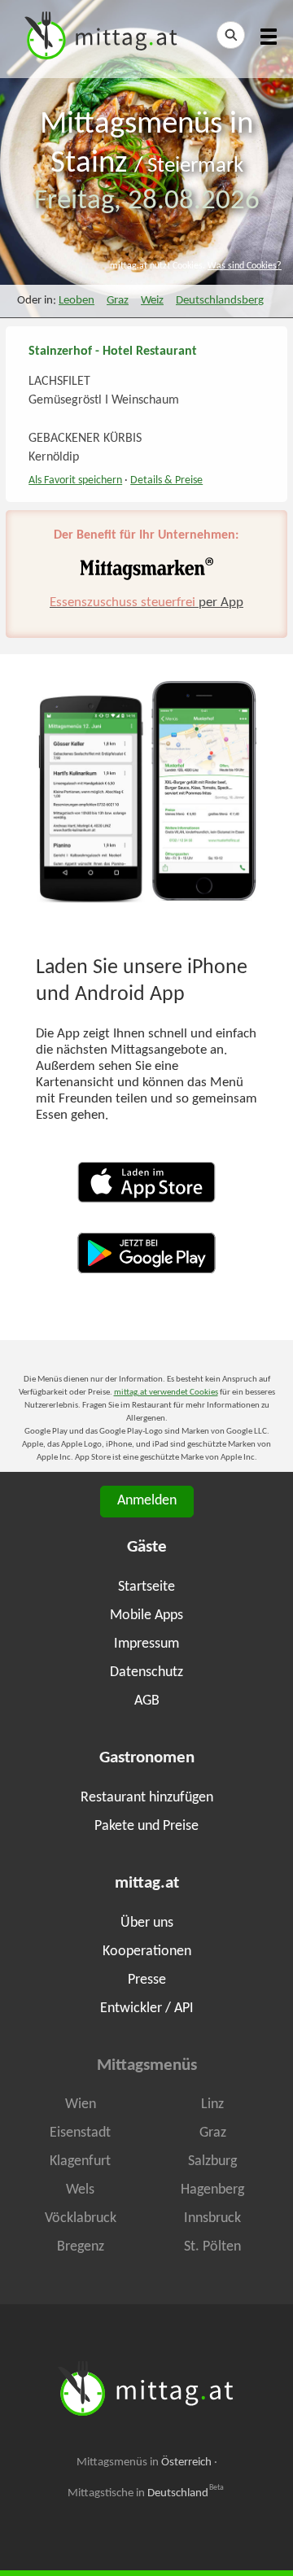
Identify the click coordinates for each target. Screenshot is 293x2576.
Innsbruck (212, 2218)
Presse (147, 1980)
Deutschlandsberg (220, 301)
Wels (80, 2190)
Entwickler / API (147, 2008)
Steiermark (195, 166)
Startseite (146, 1587)
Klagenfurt (80, 2161)
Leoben (77, 301)
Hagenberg (212, 2190)
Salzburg (212, 2161)
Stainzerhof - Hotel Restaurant (113, 351)
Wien (81, 2104)
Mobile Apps (146, 1615)
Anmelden (147, 1501)
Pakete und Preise (146, 1826)
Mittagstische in (146, 2493)
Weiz (152, 301)
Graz (118, 301)
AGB (147, 1701)
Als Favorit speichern (75, 480)
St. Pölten (212, 2247)
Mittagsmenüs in (144, 2462)
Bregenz (81, 2247)
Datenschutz (146, 1672)
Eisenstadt (80, 2133)
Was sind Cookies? (245, 266)
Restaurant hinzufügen (147, 1798)
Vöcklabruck (81, 2218)
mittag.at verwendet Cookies (166, 1393)
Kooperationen (147, 1952)
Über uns (147, 1923)
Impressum (146, 1644)
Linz (212, 2104)
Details (166, 480)
